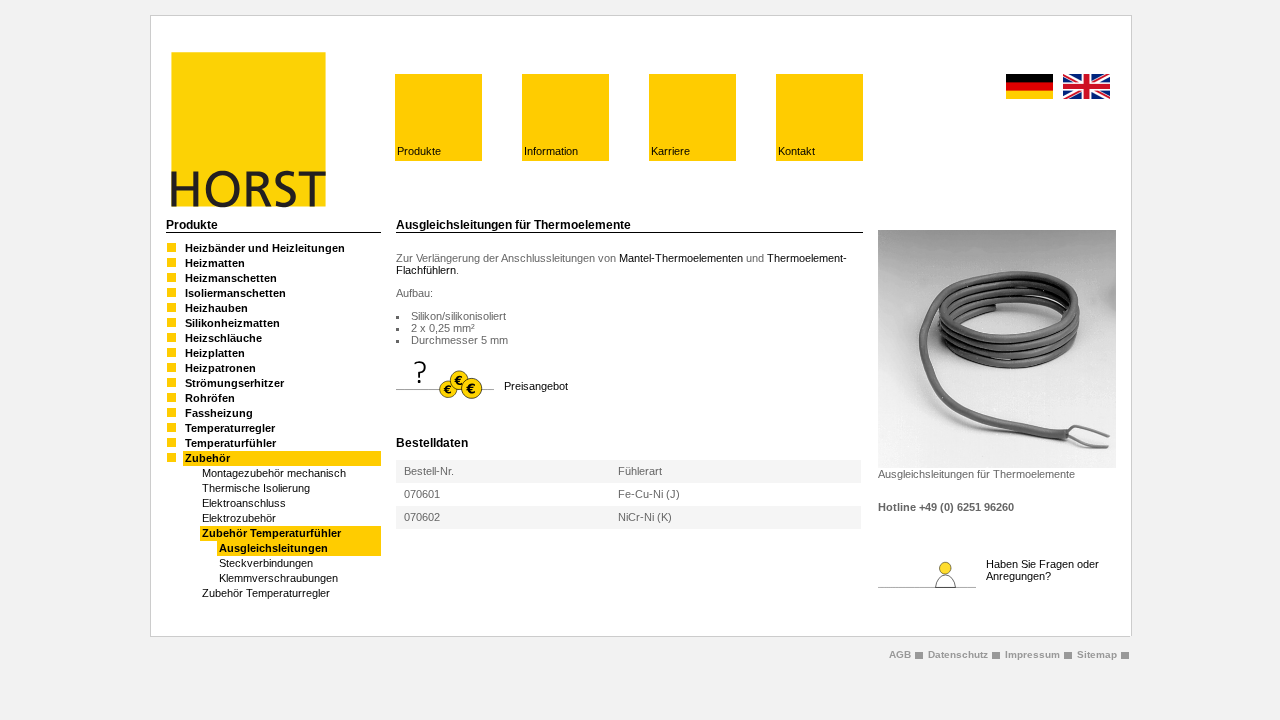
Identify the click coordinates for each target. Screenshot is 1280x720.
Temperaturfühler (230, 443)
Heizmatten (215, 263)
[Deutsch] (1029, 87)
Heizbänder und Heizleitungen (265, 248)
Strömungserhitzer (234, 383)
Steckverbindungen (266, 563)
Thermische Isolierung (256, 488)
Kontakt (796, 151)
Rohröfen (210, 398)
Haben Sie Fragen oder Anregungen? (1042, 570)
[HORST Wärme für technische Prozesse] (246, 204)
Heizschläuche (223, 338)
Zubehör (207, 458)
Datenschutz (958, 654)
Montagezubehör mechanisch (274, 473)
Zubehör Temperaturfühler (271, 533)
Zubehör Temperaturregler (266, 593)
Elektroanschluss (244, 503)
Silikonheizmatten (232, 323)
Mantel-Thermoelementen (681, 258)
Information (551, 151)
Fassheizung (219, 413)
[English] (1086, 87)
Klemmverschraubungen (278, 578)
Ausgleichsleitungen (273, 548)
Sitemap (1097, 654)
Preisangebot (536, 386)
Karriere (670, 151)
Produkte (419, 151)
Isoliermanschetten (235, 293)
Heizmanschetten (231, 278)
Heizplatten (215, 353)
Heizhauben (216, 308)
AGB (900, 654)
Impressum (1032, 654)
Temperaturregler (230, 428)
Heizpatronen (220, 368)
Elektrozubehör (239, 518)
